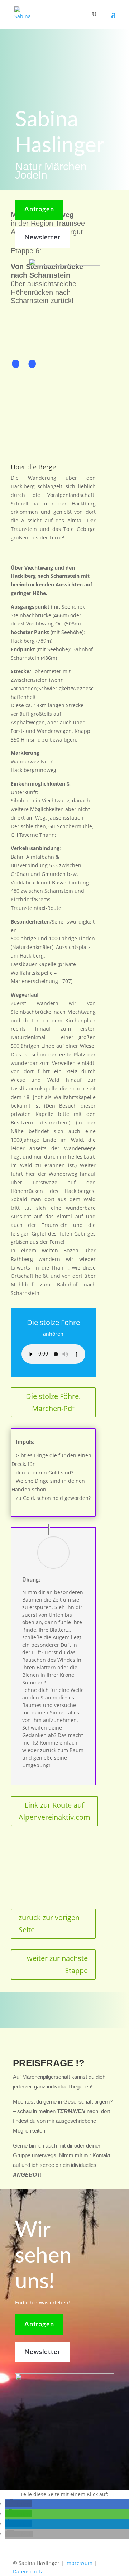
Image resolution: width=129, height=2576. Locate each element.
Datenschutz (28, 2572)
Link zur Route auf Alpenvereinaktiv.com (54, 1811)
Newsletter (42, 238)
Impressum (79, 2563)
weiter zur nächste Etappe (57, 1964)
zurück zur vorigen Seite (49, 1923)
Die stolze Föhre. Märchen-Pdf (53, 1402)
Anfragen (39, 210)
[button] (18, 2504)
